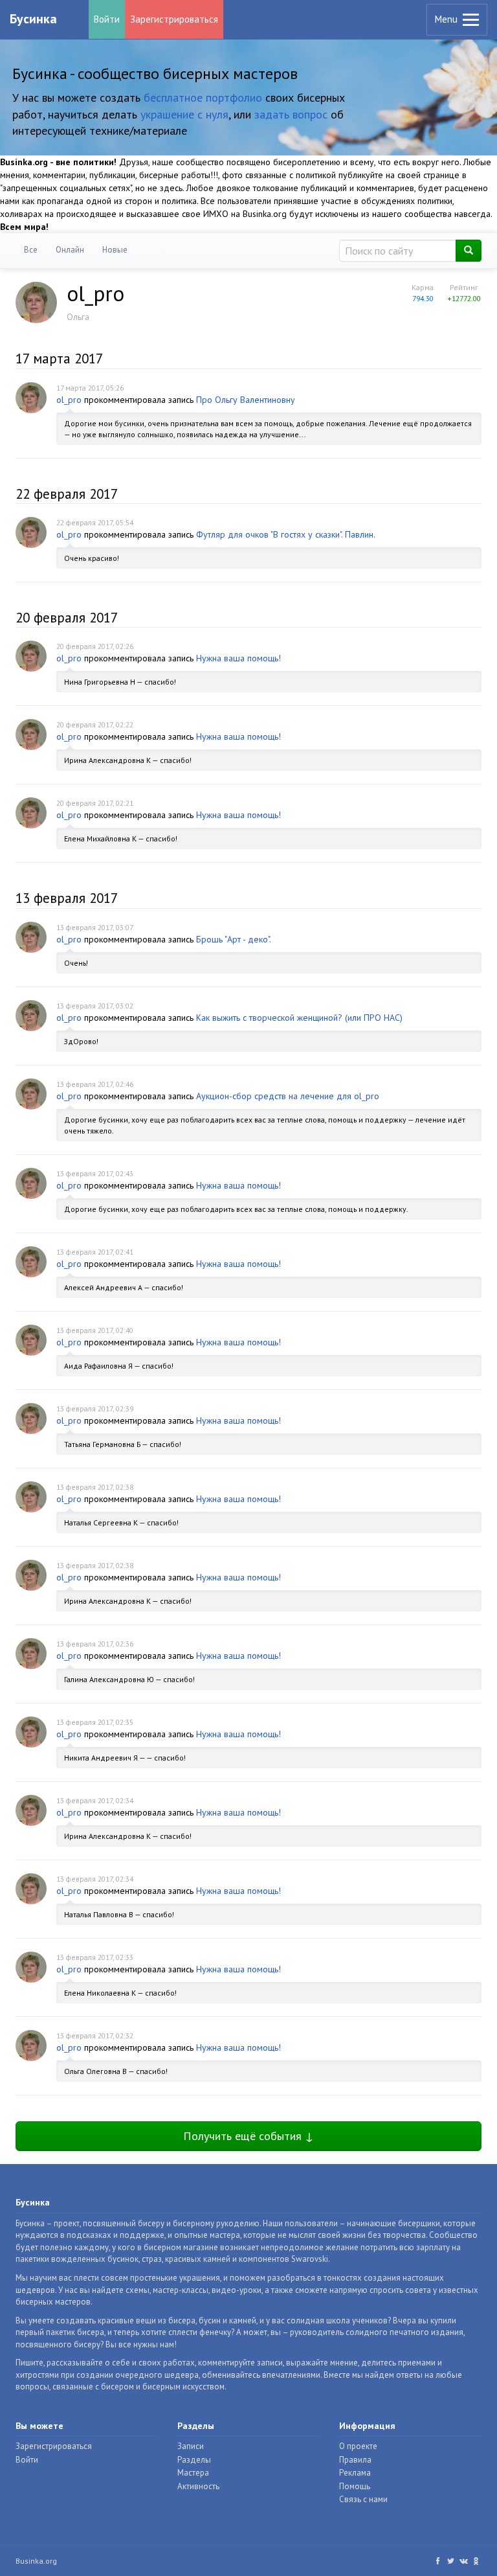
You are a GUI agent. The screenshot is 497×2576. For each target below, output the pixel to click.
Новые (115, 250)
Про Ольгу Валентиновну (246, 400)
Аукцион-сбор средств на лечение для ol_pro (288, 1096)
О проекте (358, 2446)
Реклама (355, 2473)
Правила (355, 2460)
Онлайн (70, 250)
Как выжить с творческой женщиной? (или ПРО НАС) (299, 1018)
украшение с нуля (184, 114)
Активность (198, 2486)
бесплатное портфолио (203, 97)
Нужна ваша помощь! (238, 658)
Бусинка (33, 19)
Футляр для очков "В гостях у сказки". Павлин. (286, 534)
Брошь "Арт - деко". (234, 939)
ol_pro (69, 400)
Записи (191, 2446)
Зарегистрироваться (174, 19)
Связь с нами (363, 2499)
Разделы (194, 2460)
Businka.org (36, 2561)
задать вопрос (291, 114)
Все (31, 250)
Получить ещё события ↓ (248, 2136)
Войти (107, 19)
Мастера (193, 2473)
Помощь (355, 2486)
